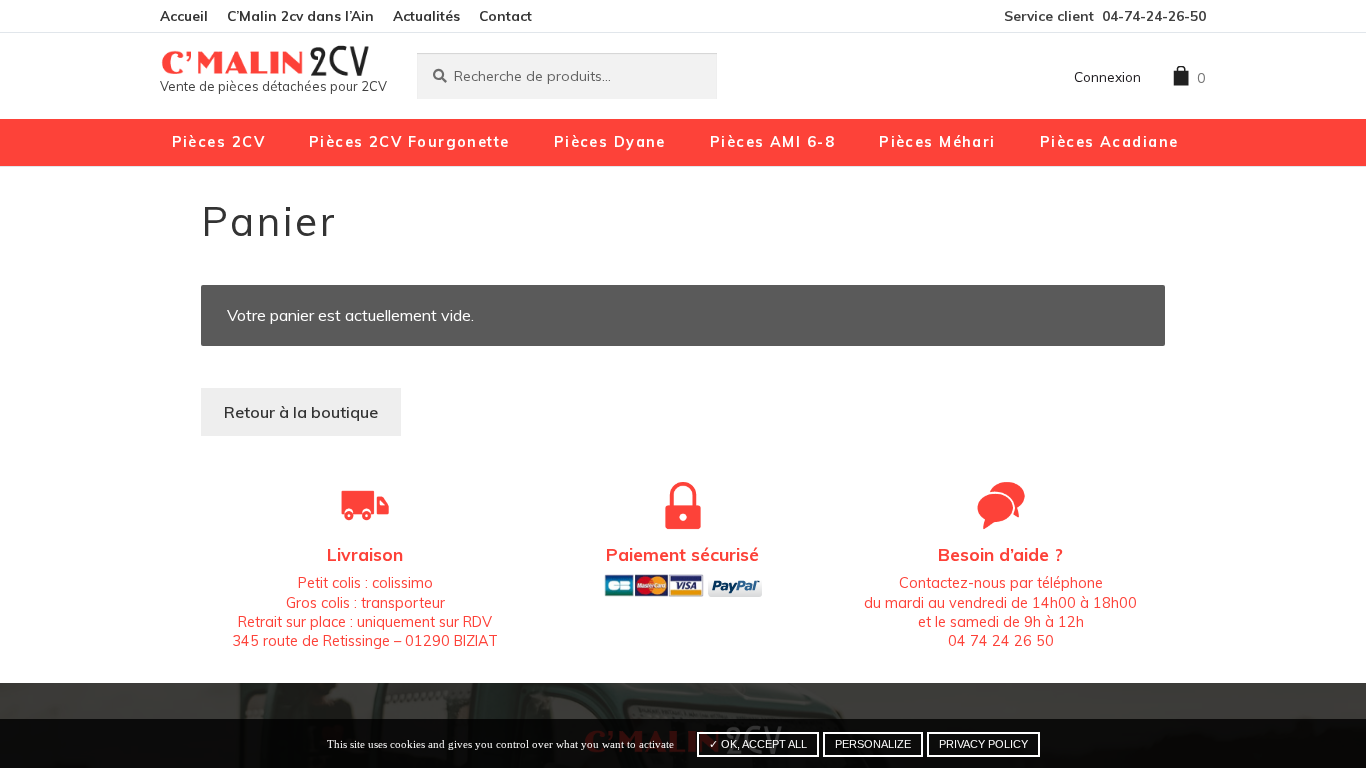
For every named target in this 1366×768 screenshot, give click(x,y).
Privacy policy (983, 744)
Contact (505, 15)
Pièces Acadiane (1109, 142)
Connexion (1107, 76)
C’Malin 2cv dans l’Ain (300, 15)
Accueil (184, 15)
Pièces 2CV (218, 142)
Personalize (873, 744)
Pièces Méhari (937, 142)
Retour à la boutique (301, 412)
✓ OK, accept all (758, 744)
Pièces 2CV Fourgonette (409, 142)
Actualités (426, 15)
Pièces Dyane (610, 142)
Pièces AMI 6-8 (772, 142)
